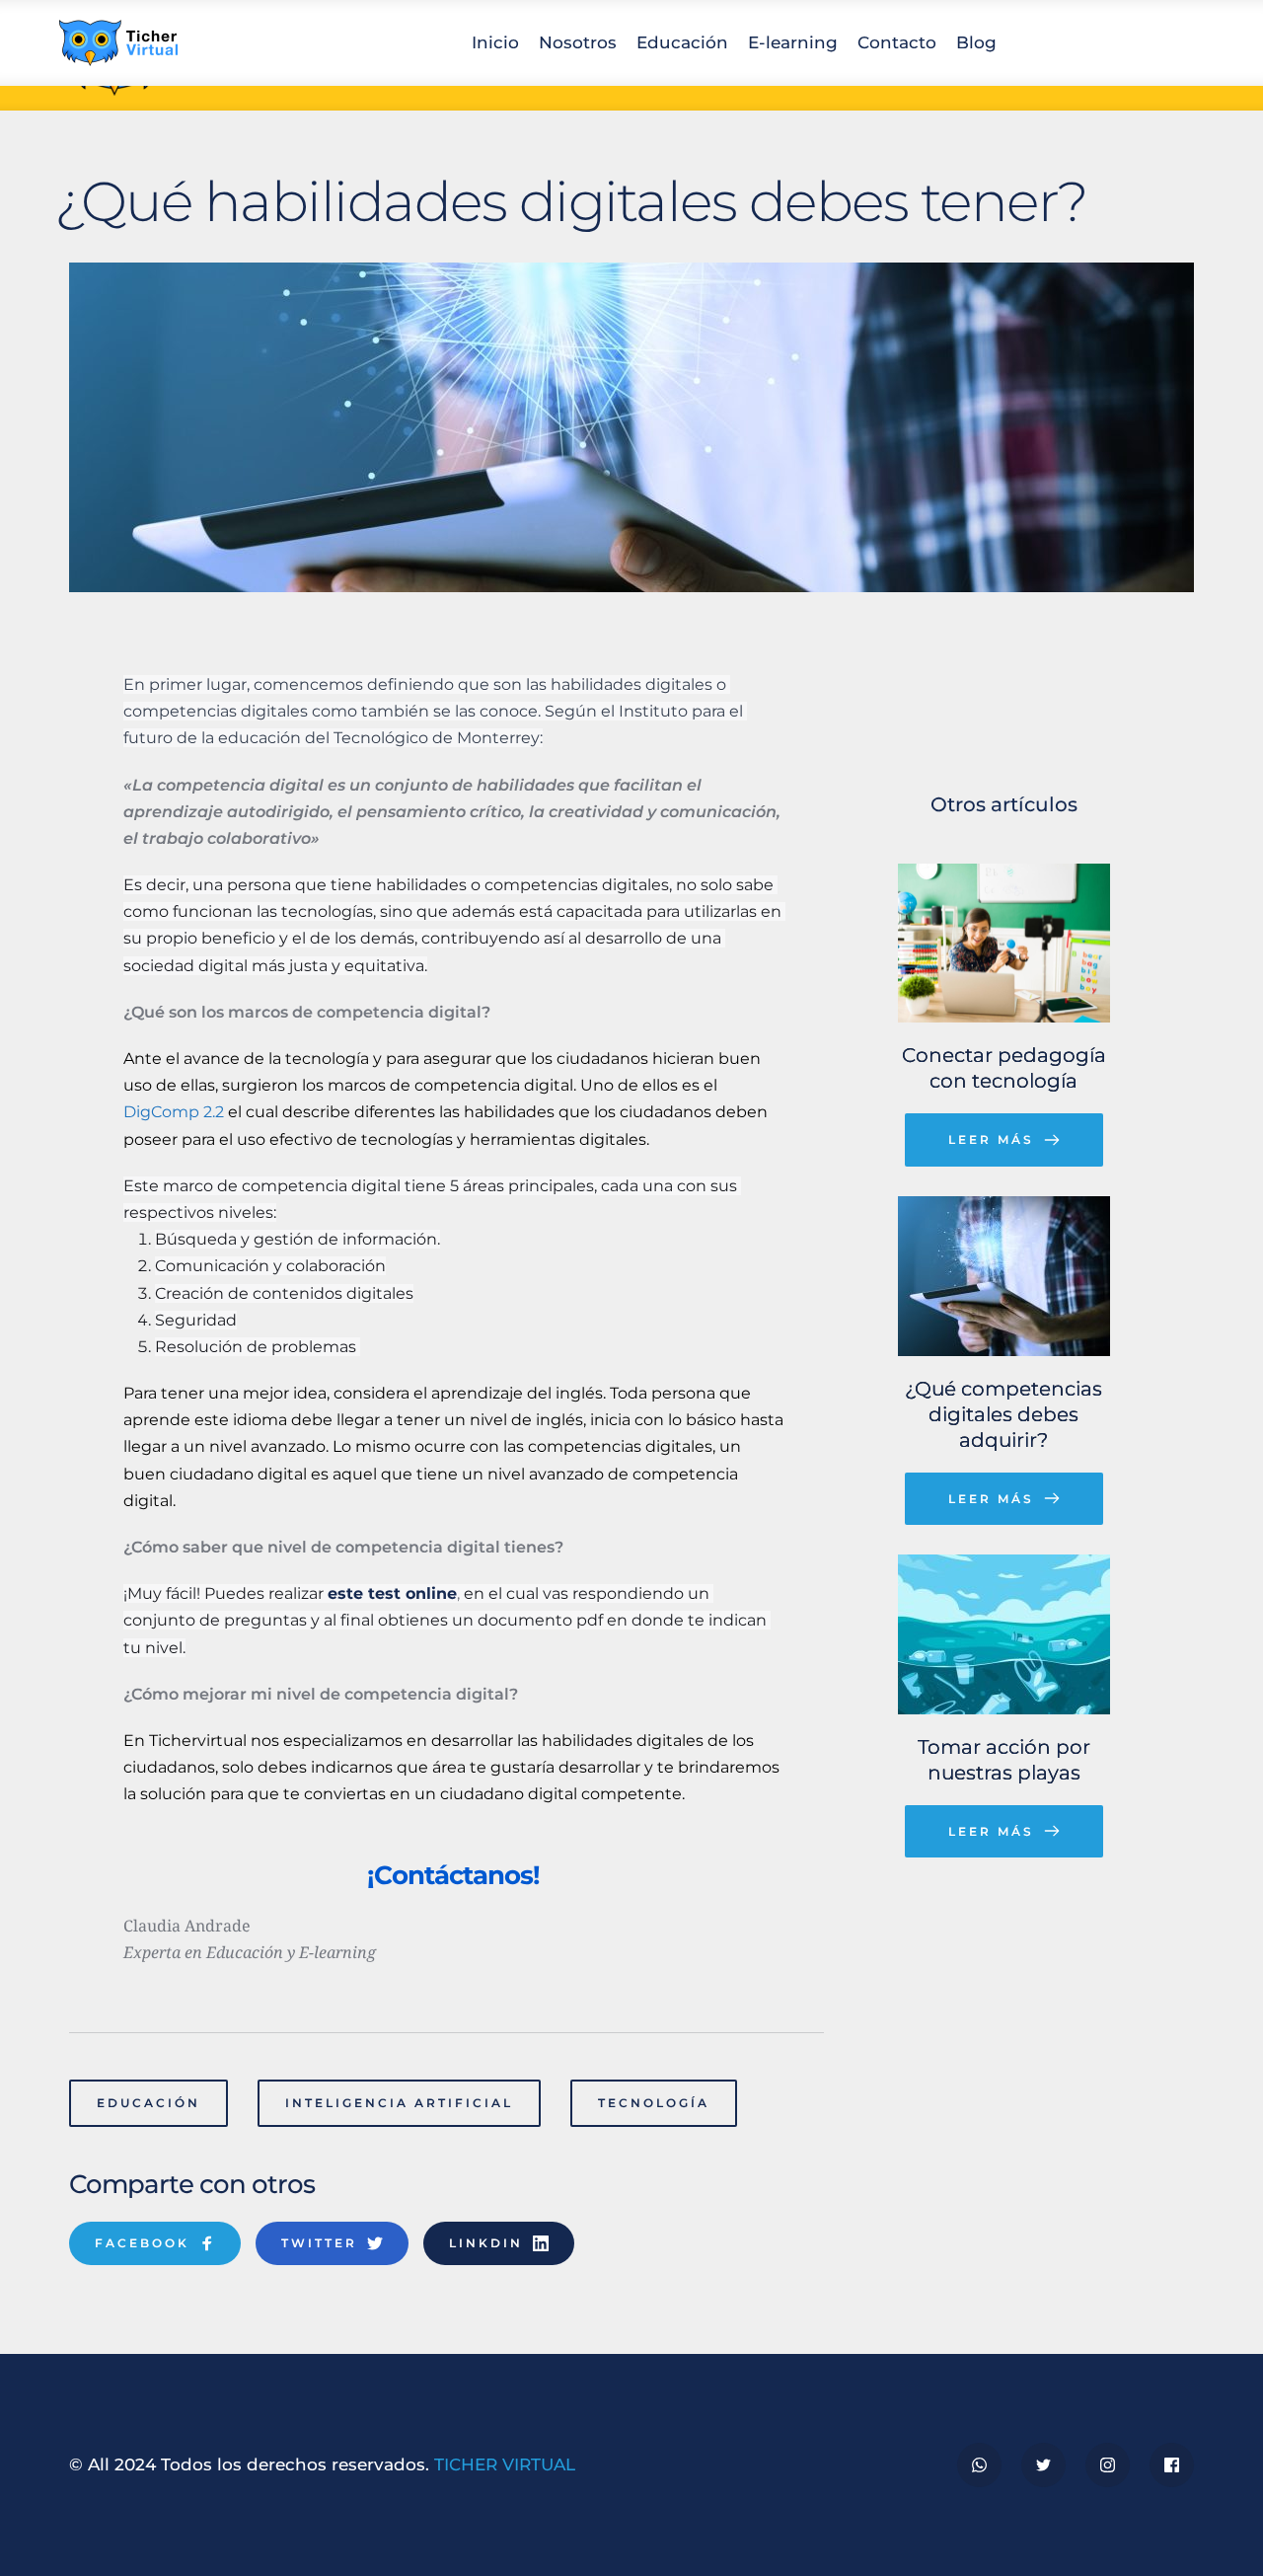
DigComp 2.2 (174, 1112)
